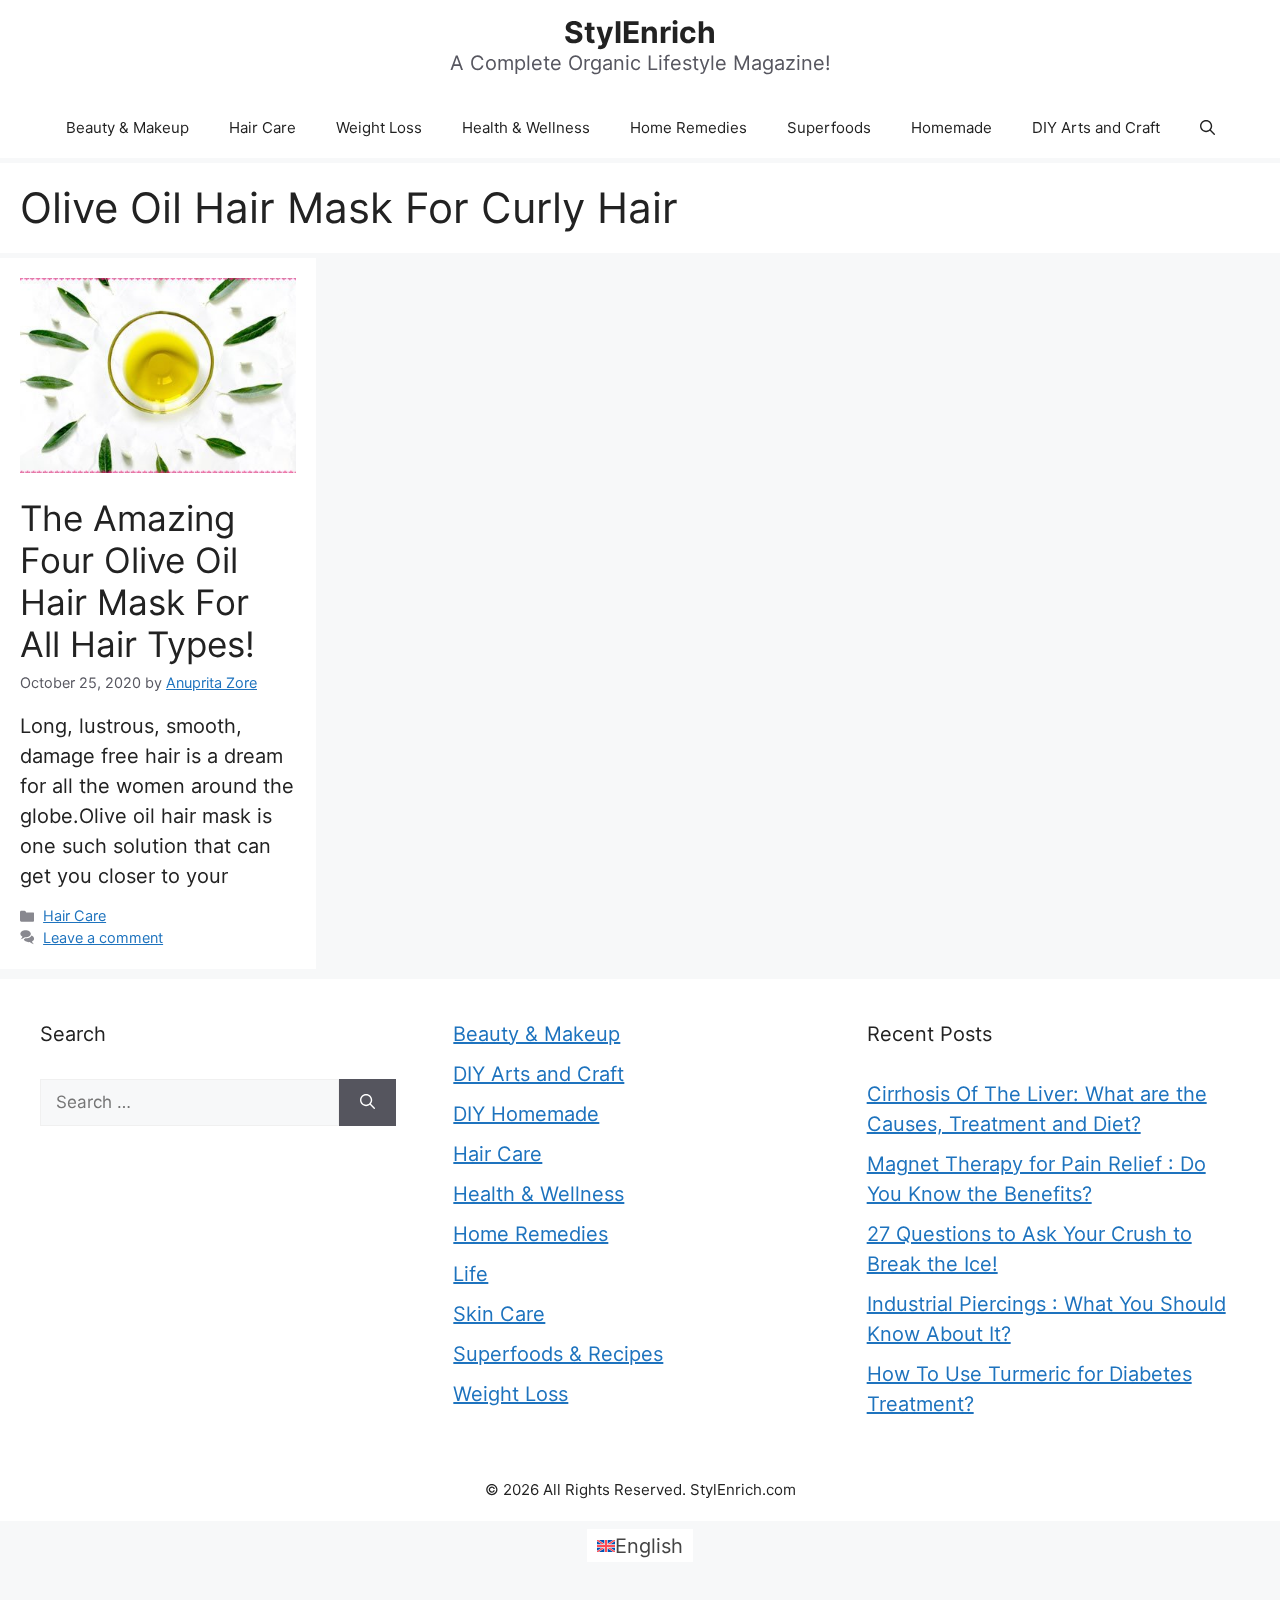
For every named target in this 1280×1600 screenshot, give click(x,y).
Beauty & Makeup (127, 127)
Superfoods (829, 127)
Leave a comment (103, 937)
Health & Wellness (526, 127)
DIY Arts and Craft (1096, 127)
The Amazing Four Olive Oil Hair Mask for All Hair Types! (137, 581)
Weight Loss (379, 127)
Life (470, 1274)
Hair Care (262, 127)
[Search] (367, 1103)
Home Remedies (688, 127)
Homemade (951, 127)
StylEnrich (640, 32)
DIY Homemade (526, 1114)
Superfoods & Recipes (558, 1354)
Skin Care (499, 1314)
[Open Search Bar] (1207, 128)
